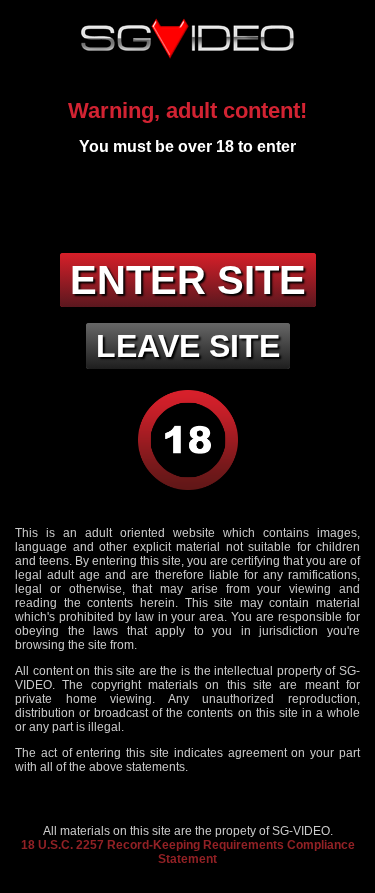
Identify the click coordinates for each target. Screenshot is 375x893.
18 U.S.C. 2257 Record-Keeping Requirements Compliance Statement (188, 852)
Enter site (188, 280)
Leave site (188, 346)
